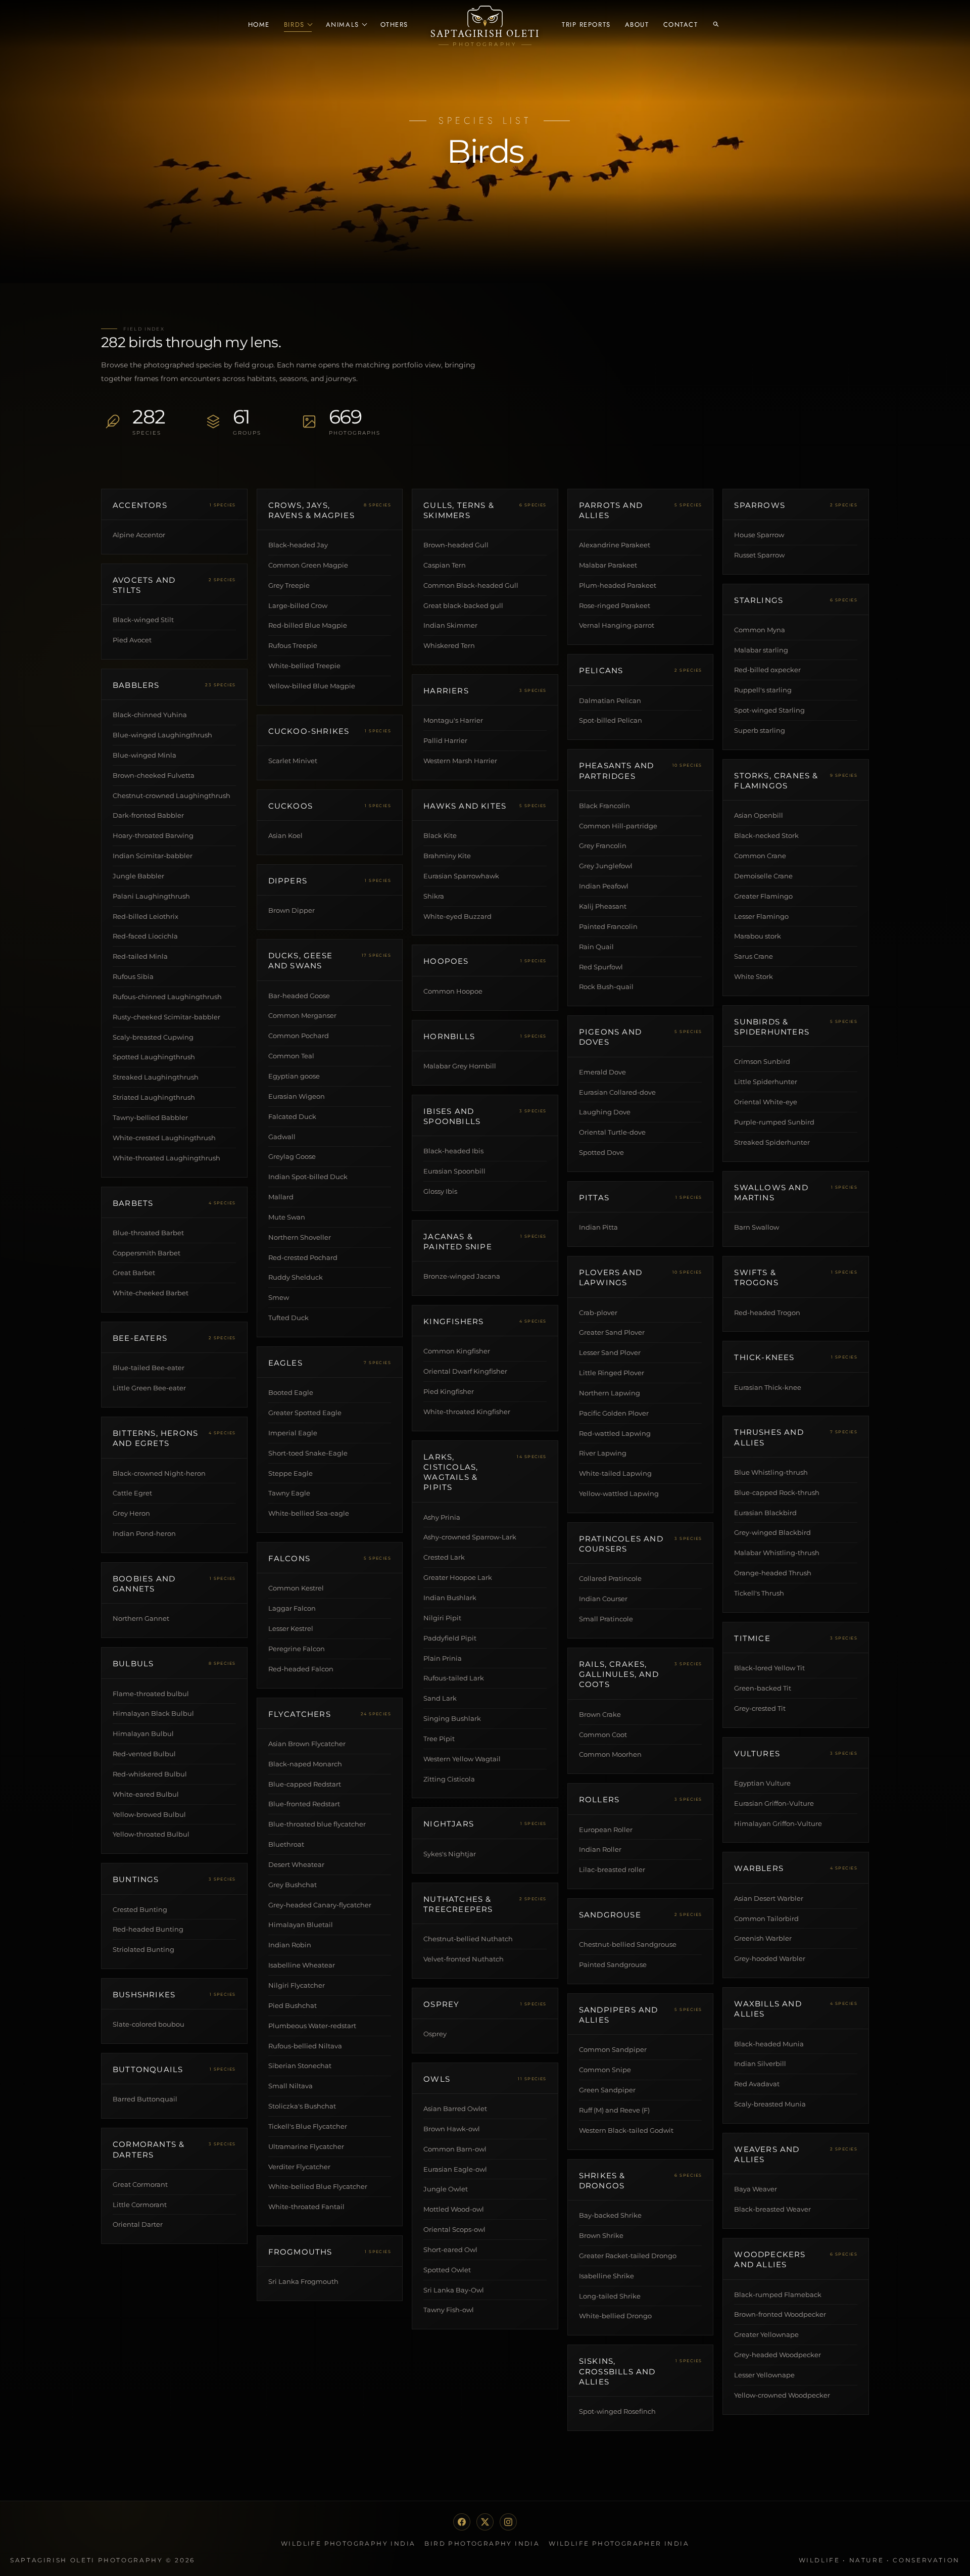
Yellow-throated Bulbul (151, 1834)
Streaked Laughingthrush (156, 1077)
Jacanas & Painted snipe (458, 1242)
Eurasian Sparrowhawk (461, 876)
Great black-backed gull (463, 605)
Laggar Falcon (292, 1608)
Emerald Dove (602, 1072)
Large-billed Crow (298, 605)
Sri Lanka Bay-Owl (454, 2290)
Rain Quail (596, 947)
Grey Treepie (289, 585)
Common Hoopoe (453, 991)
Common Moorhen (610, 1754)
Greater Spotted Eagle (305, 1413)
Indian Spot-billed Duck (308, 1177)
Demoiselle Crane (763, 876)
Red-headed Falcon (301, 1669)
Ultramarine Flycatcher (306, 2146)
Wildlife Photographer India (619, 2543)
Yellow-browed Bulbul (149, 1814)
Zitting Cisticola (449, 1779)
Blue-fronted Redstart (304, 1804)
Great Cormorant (140, 2184)
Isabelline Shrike (607, 2276)
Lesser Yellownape (764, 2375)
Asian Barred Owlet (455, 2109)
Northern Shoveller (300, 1237)
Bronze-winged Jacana (462, 1276)
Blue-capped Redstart (305, 1784)
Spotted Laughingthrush (154, 1057)
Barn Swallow (757, 1227)
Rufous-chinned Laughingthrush (167, 997)
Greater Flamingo (763, 896)
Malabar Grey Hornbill (460, 1066)
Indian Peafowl (604, 886)
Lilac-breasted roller (612, 1869)
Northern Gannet (141, 1618)
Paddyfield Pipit (450, 1638)
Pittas (594, 1198)
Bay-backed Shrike (610, 2215)
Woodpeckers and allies (770, 2259)
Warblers (759, 1868)
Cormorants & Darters (149, 2149)
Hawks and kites (465, 806)
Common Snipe (605, 2070)
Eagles (285, 1363)
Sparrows (760, 505)
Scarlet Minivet (293, 761)
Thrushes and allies (769, 1437)
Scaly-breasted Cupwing (153, 1037)
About (637, 25)
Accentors (140, 505)
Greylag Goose (292, 1156)
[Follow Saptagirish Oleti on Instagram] (508, 2522)
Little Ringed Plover (612, 1373)
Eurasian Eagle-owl (455, 2169)
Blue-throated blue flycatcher (317, 1824)
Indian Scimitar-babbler (153, 856)
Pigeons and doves (610, 1037)
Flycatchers (300, 1714)
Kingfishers (453, 1321)
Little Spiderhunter (766, 1082)
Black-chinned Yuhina (150, 715)
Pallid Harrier (445, 740)
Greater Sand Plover (612, 1332)
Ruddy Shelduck (296, 1277)
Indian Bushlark (450, 1598)
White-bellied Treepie (304, 666)
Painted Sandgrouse (613, 1964)
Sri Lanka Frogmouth (303, 2281)
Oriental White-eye (766, 1102)
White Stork (754, 976)
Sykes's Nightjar (450, 1854)
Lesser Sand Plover (610, 1352)
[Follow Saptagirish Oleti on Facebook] (462, 2522)
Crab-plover (598, 1313)
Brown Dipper (292, 910)
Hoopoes (446, 961)
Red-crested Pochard (303, 1257)
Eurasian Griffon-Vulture (774, 1803)
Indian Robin (290, 1945)
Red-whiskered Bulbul (150, 1774)
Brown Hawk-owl (452, 2129)
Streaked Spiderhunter (772, 1142)
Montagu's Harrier (453, 720)
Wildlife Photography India (348, 2543)
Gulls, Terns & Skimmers (459, 510)
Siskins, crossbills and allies (617, 2371)
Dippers (288, 881)
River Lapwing (603, 1453)
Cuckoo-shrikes (309, 731)
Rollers (599, 1799)
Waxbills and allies (768, 2009)
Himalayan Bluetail (301, 1925)
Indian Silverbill (760, 2064)
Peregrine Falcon (297, 1649)
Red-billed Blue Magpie (308, 625)
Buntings (136, 1879)
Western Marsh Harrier (460, 761)
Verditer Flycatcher (299, 2167)
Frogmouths (300, 2252)
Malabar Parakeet (608, 565)
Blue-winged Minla (144, 755)
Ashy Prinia (442, 1517)
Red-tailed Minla (140, 956)
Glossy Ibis (440, 1191)
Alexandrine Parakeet (615, 545)
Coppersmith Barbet (147, 1253)
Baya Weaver (756, 2189)
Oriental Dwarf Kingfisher (465, 1371)
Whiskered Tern (449, 645)
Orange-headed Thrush (773, 1573)
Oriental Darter (138, 2224)
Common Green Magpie (308, 565)
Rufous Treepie (293, 645)
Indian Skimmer (450, 625)
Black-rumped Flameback (778, 2294)
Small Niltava (290, 2086)
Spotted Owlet (447, 2270)
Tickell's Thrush (759, 1593)
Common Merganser (302, 1015)
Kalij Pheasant (603, 906)
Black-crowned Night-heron (159, 1473)
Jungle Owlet (446, 2189)
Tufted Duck (288, 1318)
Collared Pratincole (610, 1578)
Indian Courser (603, 1599)
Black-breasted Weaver (772, 2209)
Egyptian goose (294, 1076)
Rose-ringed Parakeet (615, 605)
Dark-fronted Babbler (148, 815)
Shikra (434, 896)
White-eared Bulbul (146, 1794)
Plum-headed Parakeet (618, 585)
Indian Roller (600, 1849)
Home (259, 25)
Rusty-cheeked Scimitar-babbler (166, 1017)
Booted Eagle (291, 1392)
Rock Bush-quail (606, 987)
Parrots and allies (611, 510)
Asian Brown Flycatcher (307, 1744)
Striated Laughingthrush (154, 1097)
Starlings (759, 600)
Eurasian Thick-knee (768, 1387)
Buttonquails (148, 2069)
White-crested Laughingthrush (164, 1138)
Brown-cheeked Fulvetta (154, 775)
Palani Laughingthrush (151, 896)
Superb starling (760, 730)
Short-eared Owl (450, 2250)
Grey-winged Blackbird (772, 1532)
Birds (294, 25)
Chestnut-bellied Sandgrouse (628, 1944)
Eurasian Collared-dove (617, 1092)
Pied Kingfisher (449, 1391)
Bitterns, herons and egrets (155, 1438)
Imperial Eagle (293, 1433)
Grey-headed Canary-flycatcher (320, 1905)
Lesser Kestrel (291, 1628)
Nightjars (449, 1824)
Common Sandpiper (613, 2049)
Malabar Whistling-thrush (777, 1553)
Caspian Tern (445, 565)
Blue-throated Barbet (148, 1233)
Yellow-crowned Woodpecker (782, 2395)
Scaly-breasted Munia (770, 2104)
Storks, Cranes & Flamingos (776, 781)
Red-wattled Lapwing (615, 1433)
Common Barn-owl (455, 2149)
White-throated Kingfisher (467, 1412)
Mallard (281, 1197)
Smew (279, 1297)
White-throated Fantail (306, 2207)
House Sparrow (759, 535)
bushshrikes (144, 1995)
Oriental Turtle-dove (612, 1132)
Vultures (757, 1753)
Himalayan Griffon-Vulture (778, 1823)
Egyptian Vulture (762, 1783)
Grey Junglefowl (606, 866)
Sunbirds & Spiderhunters (772, 1027)
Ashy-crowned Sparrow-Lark (470, 1537)
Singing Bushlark (452, 1718)
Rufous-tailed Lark (454, 1678)
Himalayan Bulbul (143, 1734)
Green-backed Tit (763, 1688)
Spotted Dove (601, 1152)
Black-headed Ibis (453, 1151)
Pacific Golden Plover (614, 1413)
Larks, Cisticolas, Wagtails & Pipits (451, 1472)
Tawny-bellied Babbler (150, 1117)
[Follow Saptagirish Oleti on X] (485, 2522)
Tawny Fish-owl (449, 2310)
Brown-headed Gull (456, 545)
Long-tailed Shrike (610, 2296)
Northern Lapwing (610, 1393)
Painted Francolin (608, 926)
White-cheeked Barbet (151, 1293)
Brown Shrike (601, 2235)
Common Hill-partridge (618, 826)
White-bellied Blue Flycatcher (318, 2186)
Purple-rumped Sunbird (774, 1122)
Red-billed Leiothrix (145, 916)
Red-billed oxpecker (767, 670)
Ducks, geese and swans (300, 961)
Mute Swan (287, 1217)
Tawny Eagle (289, 1493)
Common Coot (603, 1735)
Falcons (289, 1558)
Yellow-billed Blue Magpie (312, 686)
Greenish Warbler (763, 1938)
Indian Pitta (598, 1227)
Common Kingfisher (457, 1351)
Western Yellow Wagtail (462, 1759)
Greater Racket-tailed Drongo (628, 2256)
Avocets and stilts (144, 585)
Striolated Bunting (143, 1949)
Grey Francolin (603, 846)
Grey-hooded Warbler (770, 1958)
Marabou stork (758, 936)
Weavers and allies (767, 2154)
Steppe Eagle (290, 1473)
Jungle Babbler (138, 876)
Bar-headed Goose (299, 996)
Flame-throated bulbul (151, 1694)
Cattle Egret (132, 1493)
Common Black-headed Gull (471, 585)
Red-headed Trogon (767, 1313)
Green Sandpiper (607, 2090)
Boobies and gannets (144, 1584)
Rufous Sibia (133, 976)
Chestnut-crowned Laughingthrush (172, 795)
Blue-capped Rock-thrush (777, 1492)
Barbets (133, 1203)
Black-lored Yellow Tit (769, 1668)
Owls (437, 2079)
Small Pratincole (606, 1619)
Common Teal (291, 1056)
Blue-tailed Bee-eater (149, 1368)
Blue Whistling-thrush (771, 1472)
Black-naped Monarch (305, 1764)
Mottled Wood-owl (454, 2209)
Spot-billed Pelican (611, 720)
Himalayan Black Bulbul (153, 1713)
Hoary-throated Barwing (153, 835)
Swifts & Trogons (756, 1277)
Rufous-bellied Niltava (305, 2046)
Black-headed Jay (298, 545)
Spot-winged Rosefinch (617, 2411)
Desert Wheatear (296, 1864)
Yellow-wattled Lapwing (619, 1493)
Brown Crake (600, 1714)
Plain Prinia (443, 1658)
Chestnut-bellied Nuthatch (468, 1939)
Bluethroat (286, 1844)
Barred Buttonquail (145, 2099)
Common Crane (760, 856)
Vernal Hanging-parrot (617, 625)
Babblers (136, 685)
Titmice (752, 1638)
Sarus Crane (754, 956)
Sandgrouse (610, 1915)
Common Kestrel (296, 1588)
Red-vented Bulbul (144, 1754)
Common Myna (760, 630)
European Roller (606, 1830)
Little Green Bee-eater (149, 1388)
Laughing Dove (605, 1112)
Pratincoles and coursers (621, 1544)
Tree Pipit (439, 1739)
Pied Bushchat (293, 2005)
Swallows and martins (771, 1192)
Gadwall (282, 1137)
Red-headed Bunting (148, 1929)
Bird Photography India (482, 2543)
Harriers (446, 691)
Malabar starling (761, 650)
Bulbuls (133, 1664)
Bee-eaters (140, 1338)
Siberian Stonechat (300, 2066)
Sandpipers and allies (619, 2015)
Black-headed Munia (769, 2044)
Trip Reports (586, 25)
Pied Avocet (132, 640)
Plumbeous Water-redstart (312, 2026)
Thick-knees (764, 1357)
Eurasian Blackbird (765, 1513)
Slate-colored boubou (149, 2024)
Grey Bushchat (293, 1885)
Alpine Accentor (139, 535)
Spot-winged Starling (769, 710)
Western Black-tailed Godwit (626, 2130)
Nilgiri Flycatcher (297, 1985)
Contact (681, 25)
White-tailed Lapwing (615, 1473)
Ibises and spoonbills (452, 1116)
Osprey (441, 2004)
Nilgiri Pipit (442, 1618)
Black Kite (440, 835)
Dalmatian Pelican (610, 700)
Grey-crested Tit (760, 1708)
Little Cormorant (140, 2205)
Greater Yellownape (766, 2334)
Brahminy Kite (447, 856)
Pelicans (601, 670)
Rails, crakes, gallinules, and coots (619, 1674)
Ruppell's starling (763, 690)
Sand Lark (440, 1698)
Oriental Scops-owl (454, 2229)
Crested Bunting (140, 1909)
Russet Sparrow (759, 555)
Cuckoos (290, 806)
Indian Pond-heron (144, 1533)
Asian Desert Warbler (769, 1898)
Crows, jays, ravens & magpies (311, 510)
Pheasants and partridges (617, 770)
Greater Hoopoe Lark (458, 1577)
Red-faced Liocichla (145, 936)
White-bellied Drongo (615, 2316)
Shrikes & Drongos (602, 2181)
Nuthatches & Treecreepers (458, 1904)
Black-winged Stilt (143, 620)
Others (394, 25)
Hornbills (449, 1036)
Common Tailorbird (766, 1918)
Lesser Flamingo (761, 916)
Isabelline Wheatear (302, 1965)
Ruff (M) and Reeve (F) (614, 2110)
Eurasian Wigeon (297, 1096)
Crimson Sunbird (762, 1061)
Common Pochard (299, 1036)
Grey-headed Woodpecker (778, 2355)
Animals (343, 25)
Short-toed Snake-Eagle (308, 1453)
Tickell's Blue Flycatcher (308, 2126)
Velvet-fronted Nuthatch (464, 1959)
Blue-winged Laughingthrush (162, 735)
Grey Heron (131, 1513)
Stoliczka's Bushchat (302, 2106)
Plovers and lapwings (611, 1277)
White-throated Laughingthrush (166, 1158)
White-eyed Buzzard (457, 916)
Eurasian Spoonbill (454, 1171)
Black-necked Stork (766, 835)
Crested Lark (444, 1557)
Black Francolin (604, 806)
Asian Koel (285, 835)
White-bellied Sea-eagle (309, 1513)
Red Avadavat (757, 2084)
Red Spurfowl (601, 967)
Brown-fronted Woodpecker (780, 2314)
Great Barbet (134, 1273)
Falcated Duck (292, 1116)
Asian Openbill (759, 815)
